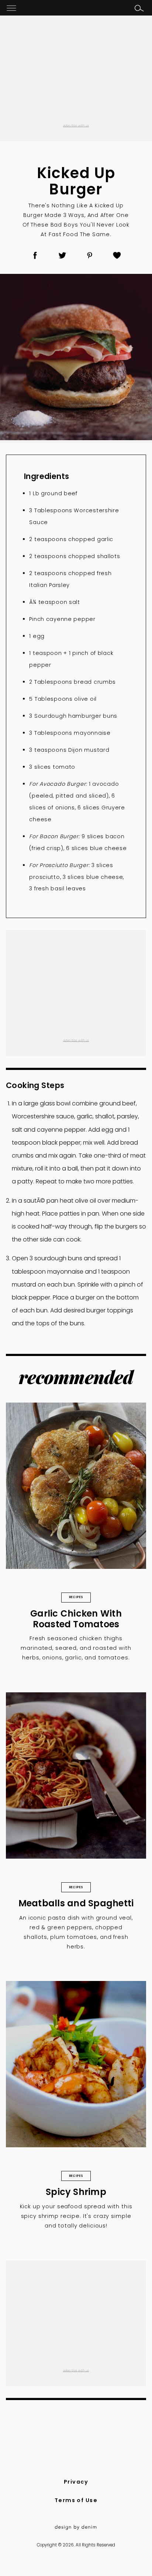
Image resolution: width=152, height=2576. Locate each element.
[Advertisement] (76, 74)
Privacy (76, 2482)
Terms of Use (76, 2500)
